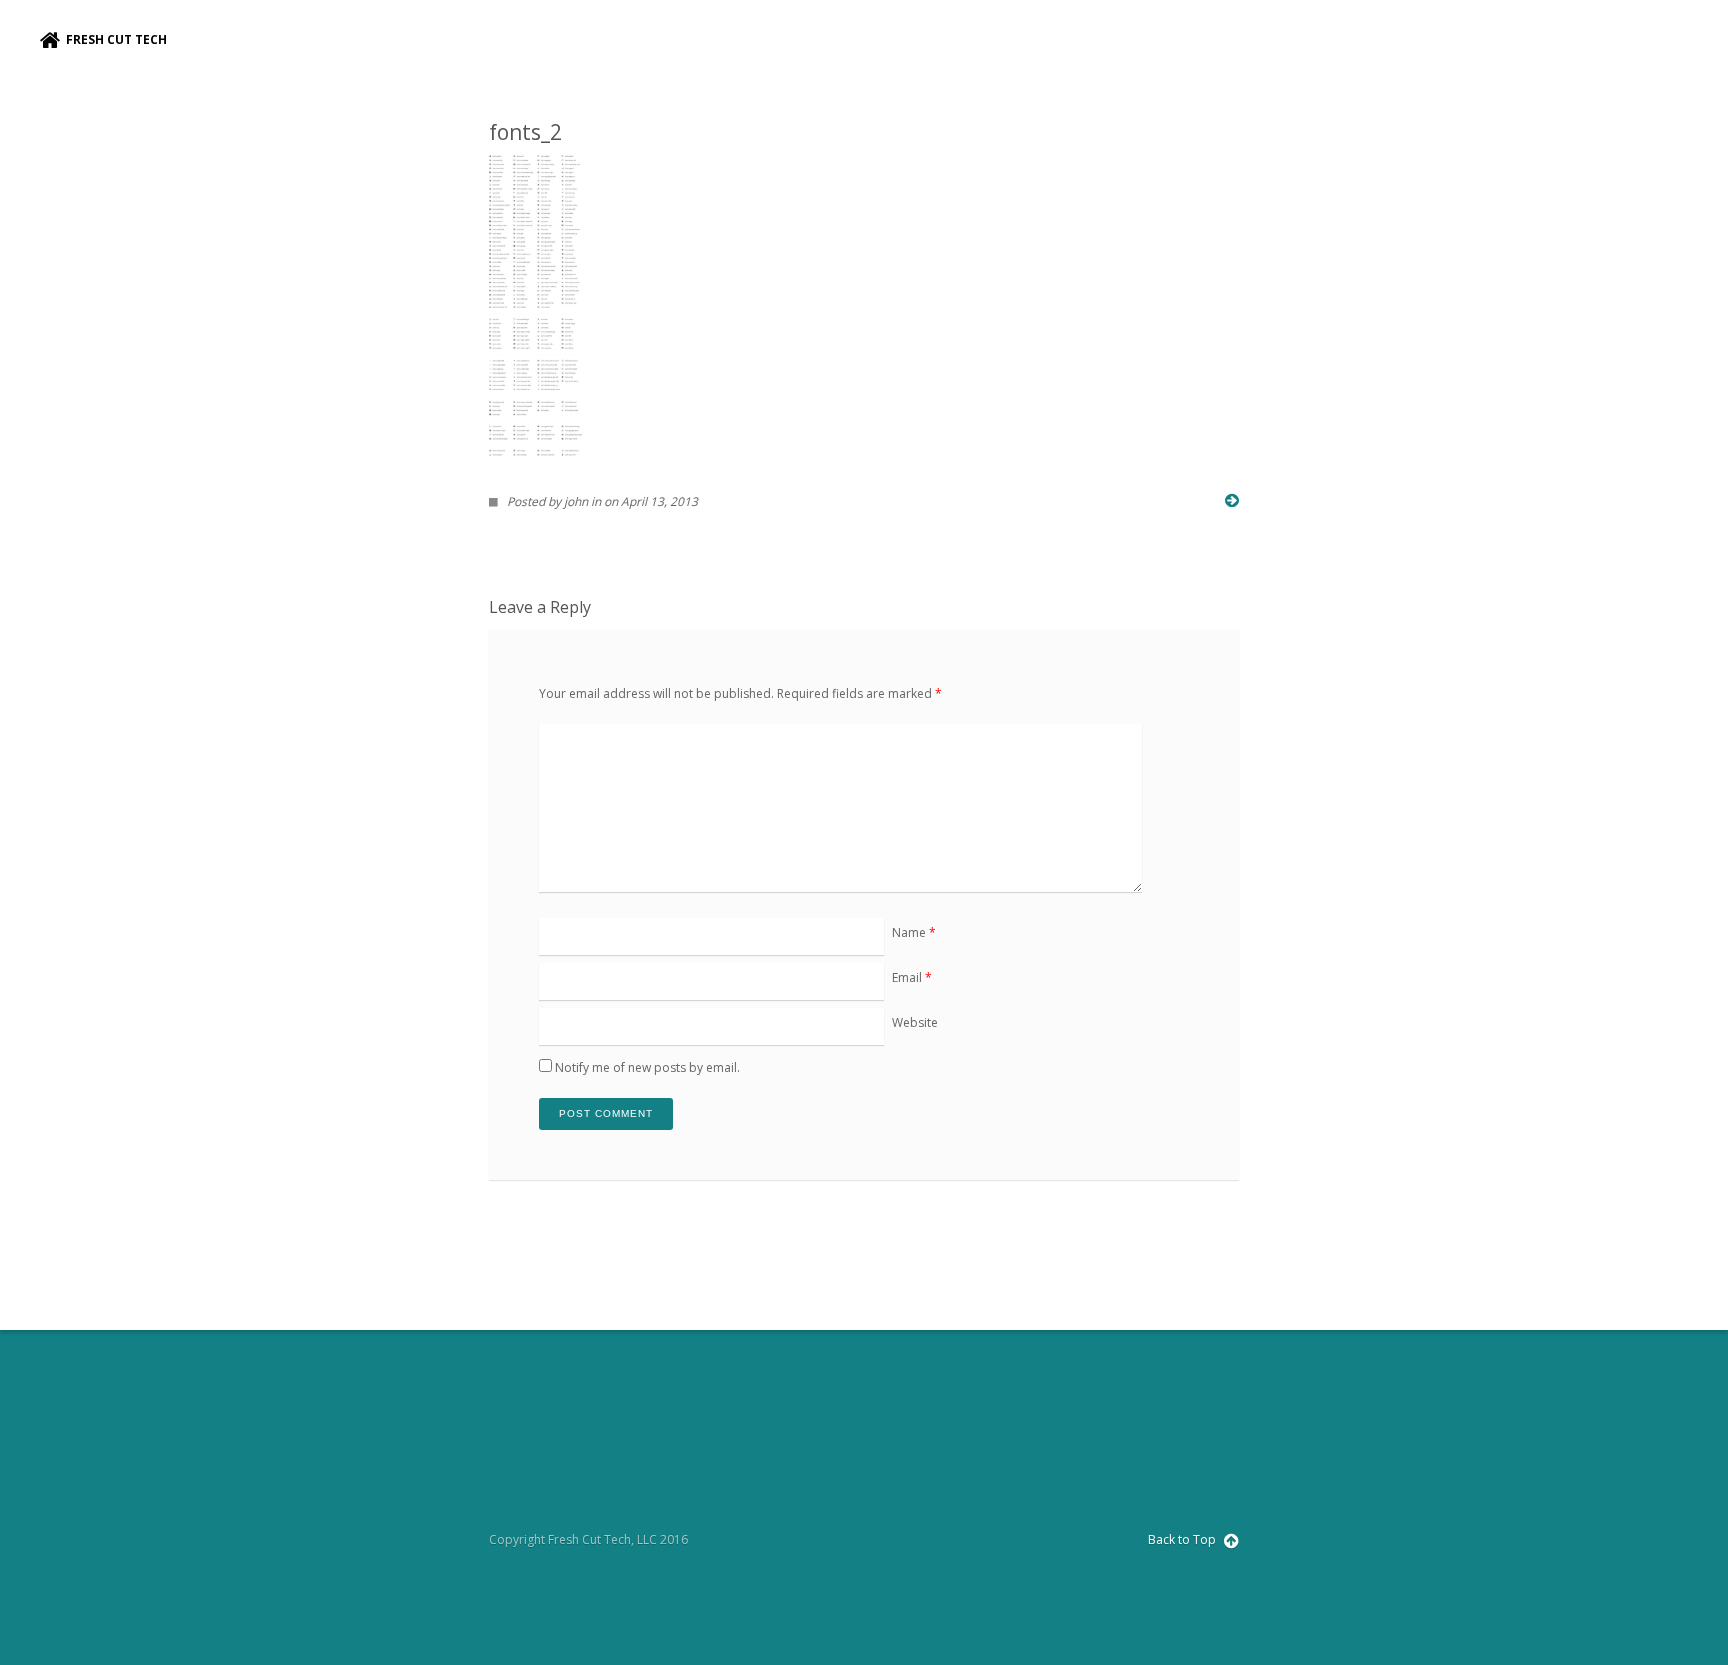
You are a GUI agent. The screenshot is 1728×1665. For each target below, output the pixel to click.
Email (912, 977)
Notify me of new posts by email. (647, 1067)
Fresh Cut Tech (113, 39)
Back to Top (1183, 1539)
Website (915, 1022)
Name (914, 932)
